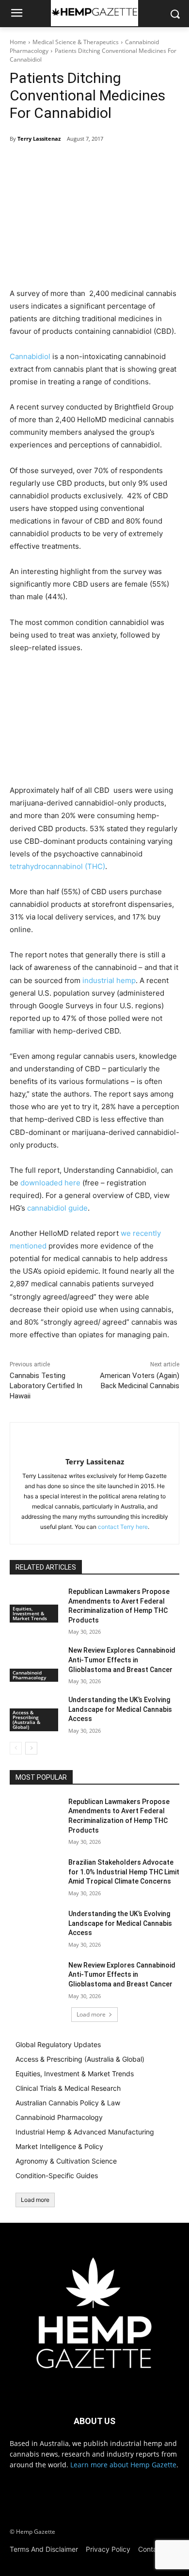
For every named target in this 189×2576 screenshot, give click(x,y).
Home (18, 42)
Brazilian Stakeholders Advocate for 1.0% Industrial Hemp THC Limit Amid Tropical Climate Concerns (124, 1872)
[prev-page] (16, 1748)
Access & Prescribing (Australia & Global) (26, 1720)
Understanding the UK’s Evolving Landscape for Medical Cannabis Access (120, 1709)
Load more (91, 2014)
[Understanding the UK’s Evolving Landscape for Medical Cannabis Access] (35, 1927)
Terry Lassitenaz (39, 139)
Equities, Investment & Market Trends (30, 1613)
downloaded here (50, 1183)
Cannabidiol (30, 356)
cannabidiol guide (57, 1208)
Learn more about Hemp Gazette (123, 2465)
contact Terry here (123, 1527)
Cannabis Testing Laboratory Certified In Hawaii (46, 1386)
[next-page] (31, 1748)
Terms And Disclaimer (44, 2549)
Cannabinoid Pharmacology (29, 1675)
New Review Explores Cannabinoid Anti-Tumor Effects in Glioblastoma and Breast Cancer (122, 1660)
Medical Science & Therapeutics (76, 42)
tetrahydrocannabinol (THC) (57, 866)
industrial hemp (109, 980)
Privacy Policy (108, 2549)
